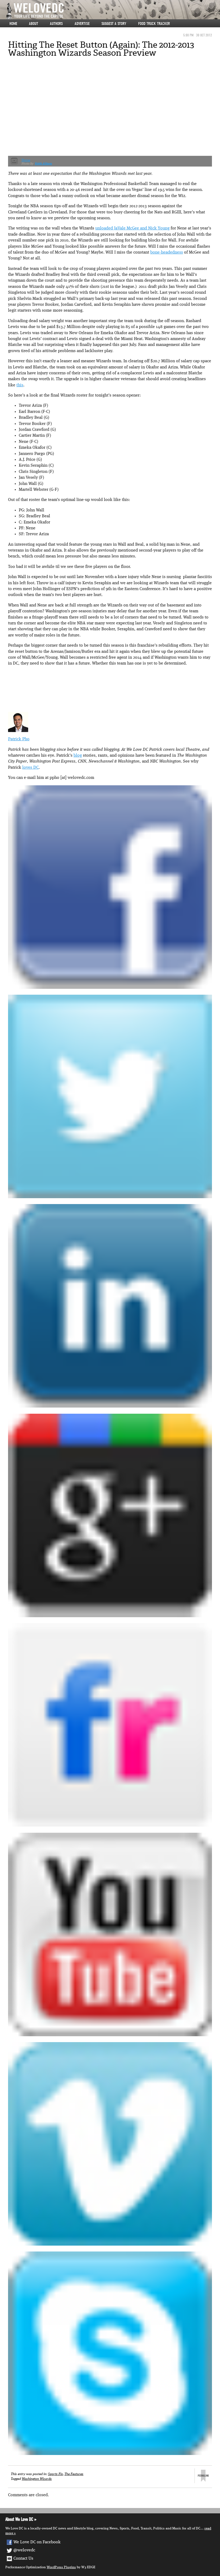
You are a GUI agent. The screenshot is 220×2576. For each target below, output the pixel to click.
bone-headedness (167, 252)
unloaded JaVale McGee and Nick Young (132, 228)
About (34, 24)
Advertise (82, 24)
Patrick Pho (19, 739)
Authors (56, 24)
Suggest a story (114, 24)
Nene (26, 160)
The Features (74, 2474)
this (20, 385)
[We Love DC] (113, 11)
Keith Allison (43, 164)
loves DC (30, 768)
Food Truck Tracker (154, 24)
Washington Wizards (37, 2479)
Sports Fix (55, 2474)
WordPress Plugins (61, 2567)
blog (78, 756)
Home (13, 24)
